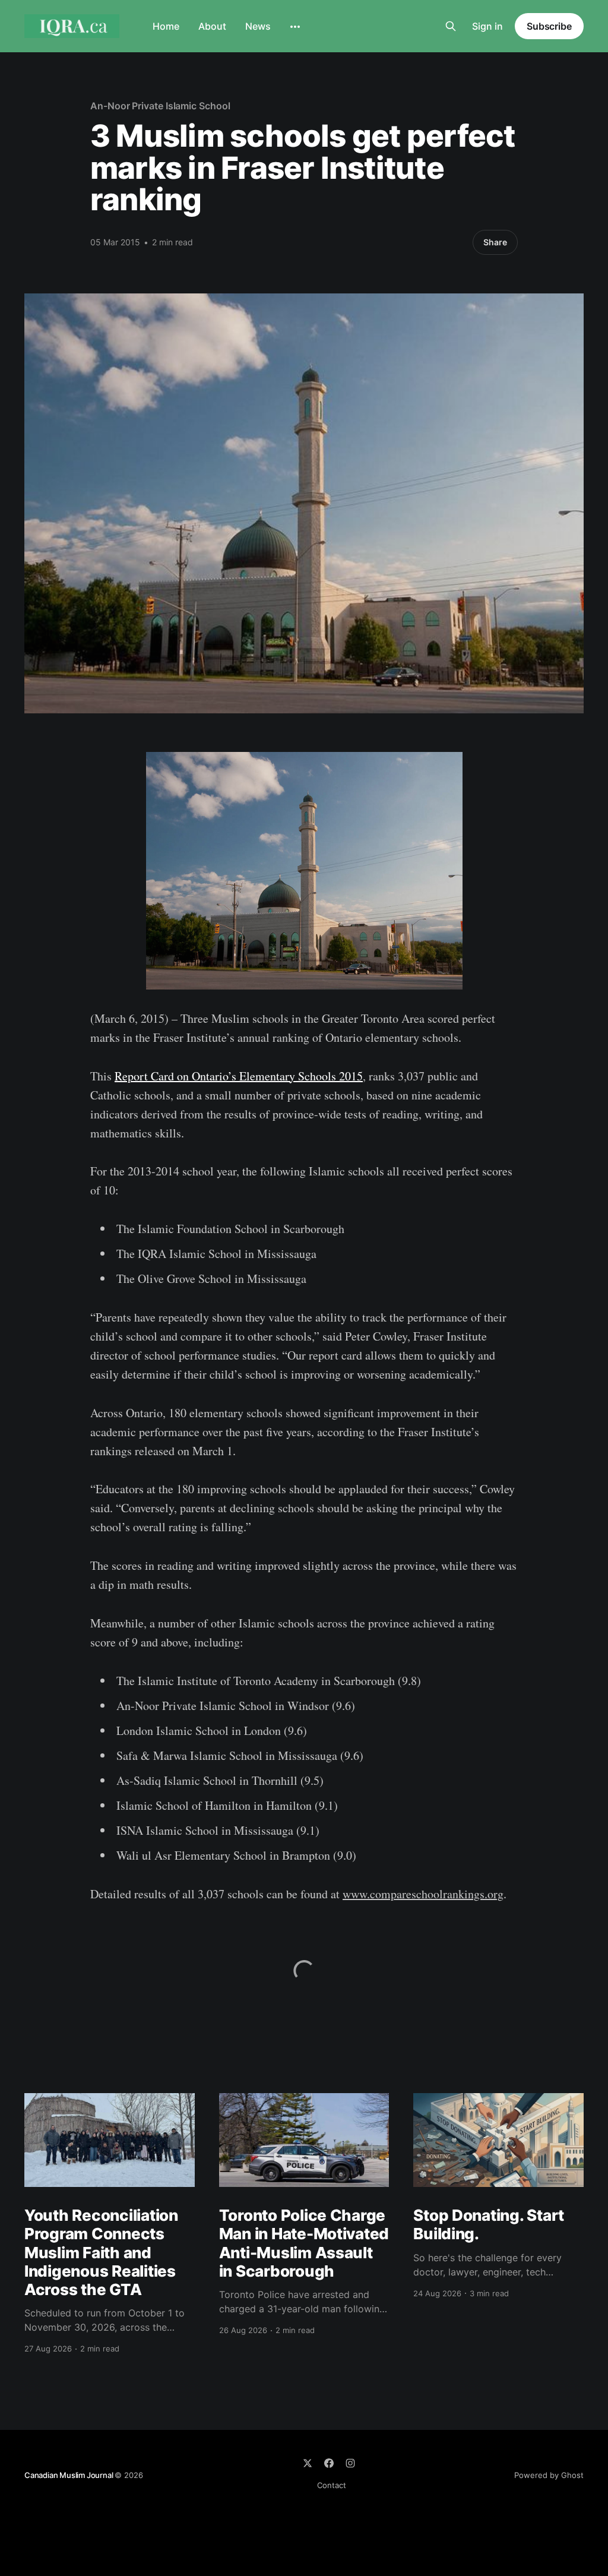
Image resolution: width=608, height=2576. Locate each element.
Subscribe (549, 26)
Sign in (487, 26)
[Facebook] (329, 2463)
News (258, 26)
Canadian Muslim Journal (69, 2475)
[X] (308, 2463)
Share (495, 242)
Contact (332, 2485)
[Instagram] (350, 2463)
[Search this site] (451, 26)
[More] (295, 27)
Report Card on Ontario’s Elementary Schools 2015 (239, 1076)
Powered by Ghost (549, 2475)
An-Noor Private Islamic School (160, 106)
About (212, 26)
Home (166, 26)
